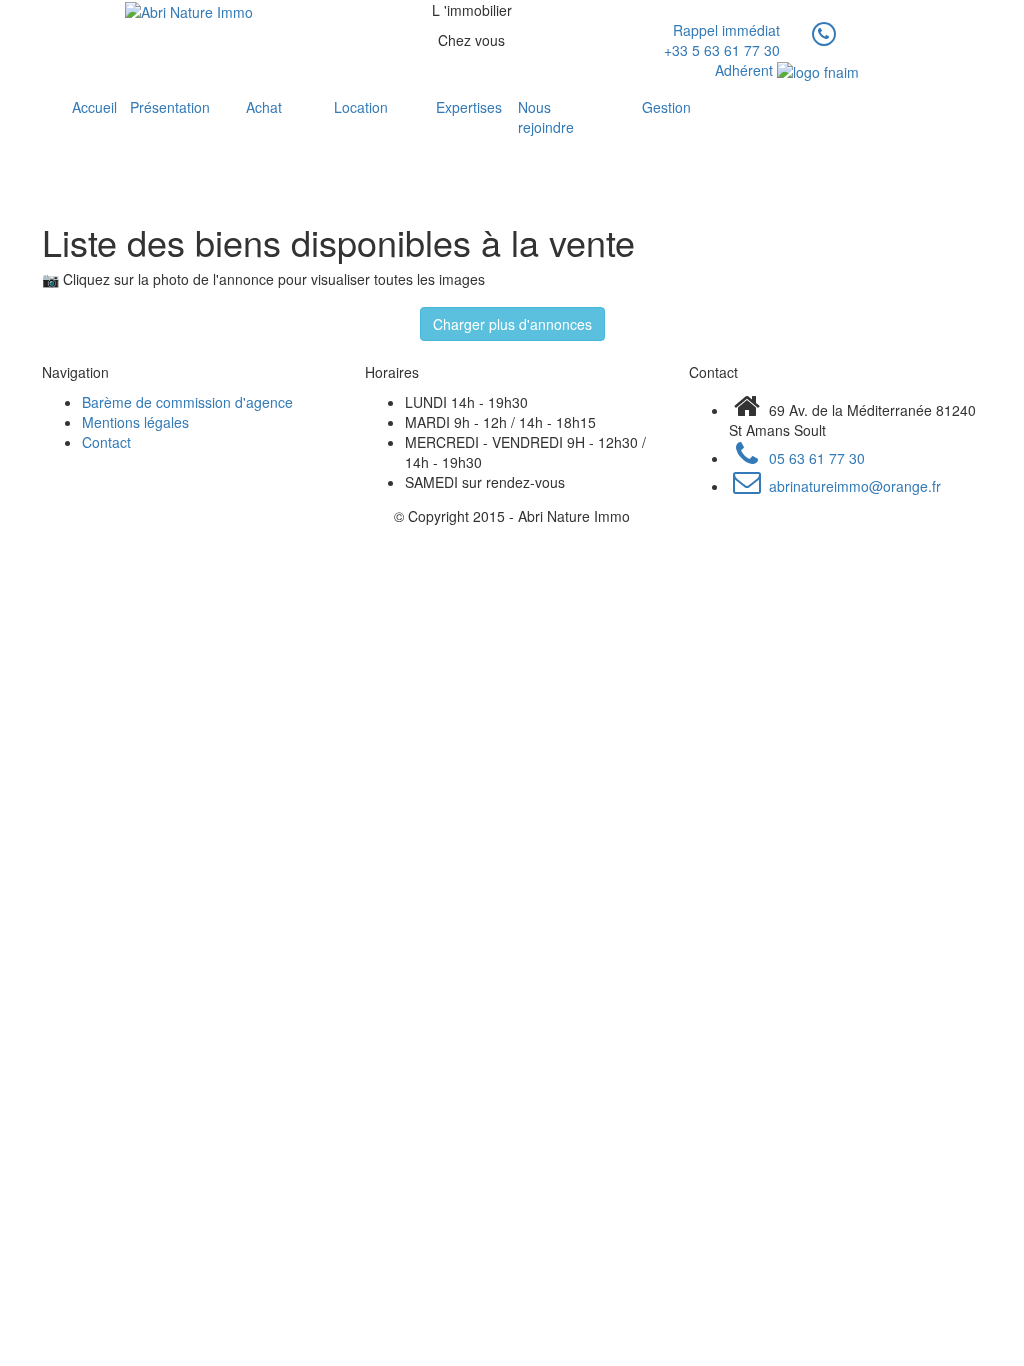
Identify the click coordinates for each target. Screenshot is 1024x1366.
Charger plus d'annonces (512, 324)
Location (355, 107)
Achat (264, 107)
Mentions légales (135, 422)
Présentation (165, 107)
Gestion (660, 107)
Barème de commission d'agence (187, 402)
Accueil (79, 107)
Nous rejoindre (546, 117)
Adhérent (746, 70)
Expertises (454, 107)
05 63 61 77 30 (815, 458)
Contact (106, 442)
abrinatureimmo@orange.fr (853, 486)
